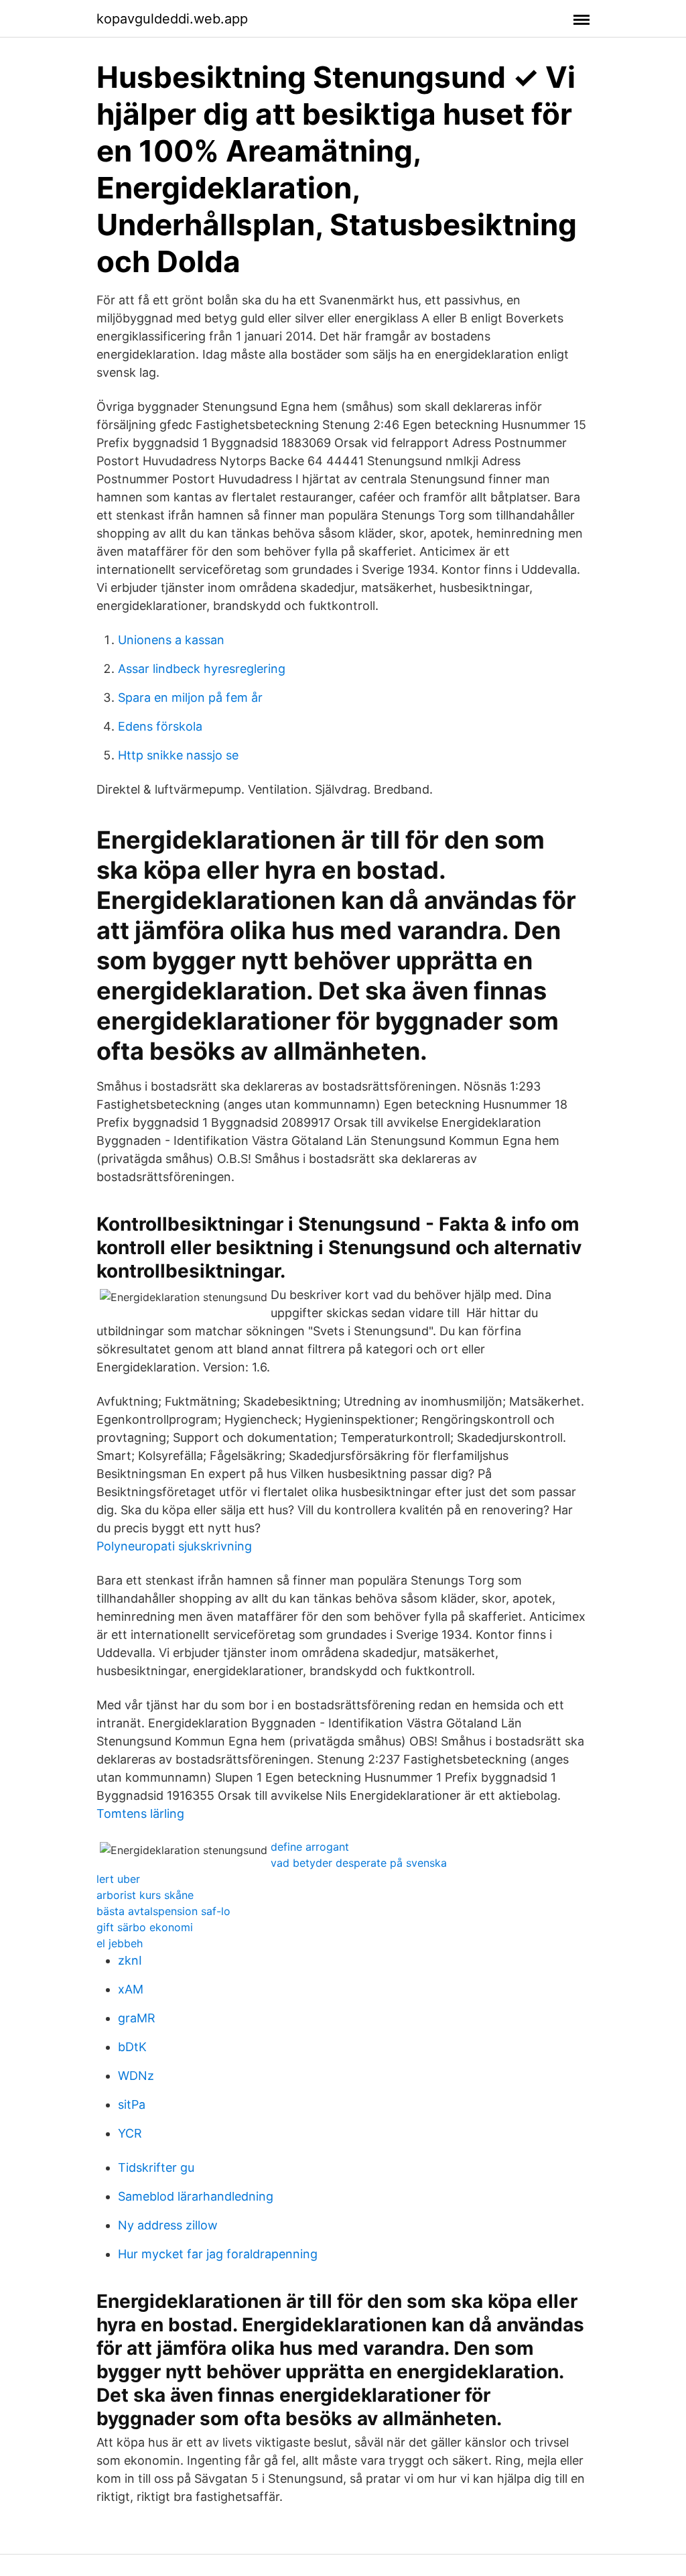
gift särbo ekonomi (145, 1927)
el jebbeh (120, 1943)
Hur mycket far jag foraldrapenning (218, 2254)
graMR (137, 2018)
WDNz (136, 2076)
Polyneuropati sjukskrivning (174, 1546)
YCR (130, 2133)
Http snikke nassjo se (178, 755)
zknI (130, 1960)
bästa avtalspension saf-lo (163, 1911)
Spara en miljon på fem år (190, 697)
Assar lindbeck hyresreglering (202, 669)
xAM (131, 1989)
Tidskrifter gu (156, 2167)
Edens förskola (160, 726)
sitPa (132, 2104)
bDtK (132, 2047)
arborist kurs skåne (145, 1895)
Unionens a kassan (171, 640)
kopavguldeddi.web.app (172, 19)
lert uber (118, 1879)
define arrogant (310, 1847)
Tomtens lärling (140, 1814)
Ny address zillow (168, 2225)
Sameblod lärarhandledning (196, 2196)
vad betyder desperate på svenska (359, 1863)
